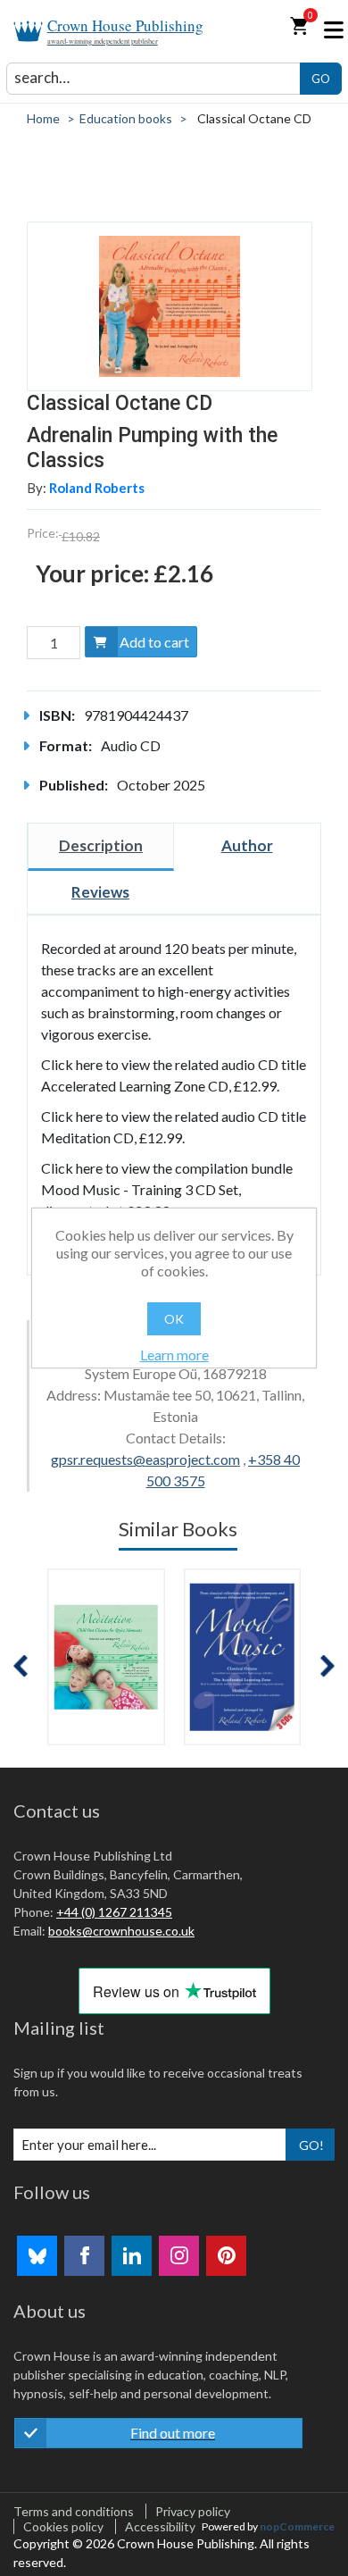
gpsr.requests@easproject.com (145, 1459)
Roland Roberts (97, 488)
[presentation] (21, 1666)
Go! (311, 2145)
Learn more (174, 1355)
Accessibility (160, 2526)
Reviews (100, 892)
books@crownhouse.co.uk (121, 1931)
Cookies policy (63, 2526)
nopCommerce (297, 2526)
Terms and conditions (74, 2511)
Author (247, 845)
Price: (43, 533)
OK (174, 1319)
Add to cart (154, 642)
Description (101, 845)
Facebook (84, 2256)
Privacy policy (193, 2511)
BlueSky (37, 2256)
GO (321, 79)
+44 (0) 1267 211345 (114, 1912)
